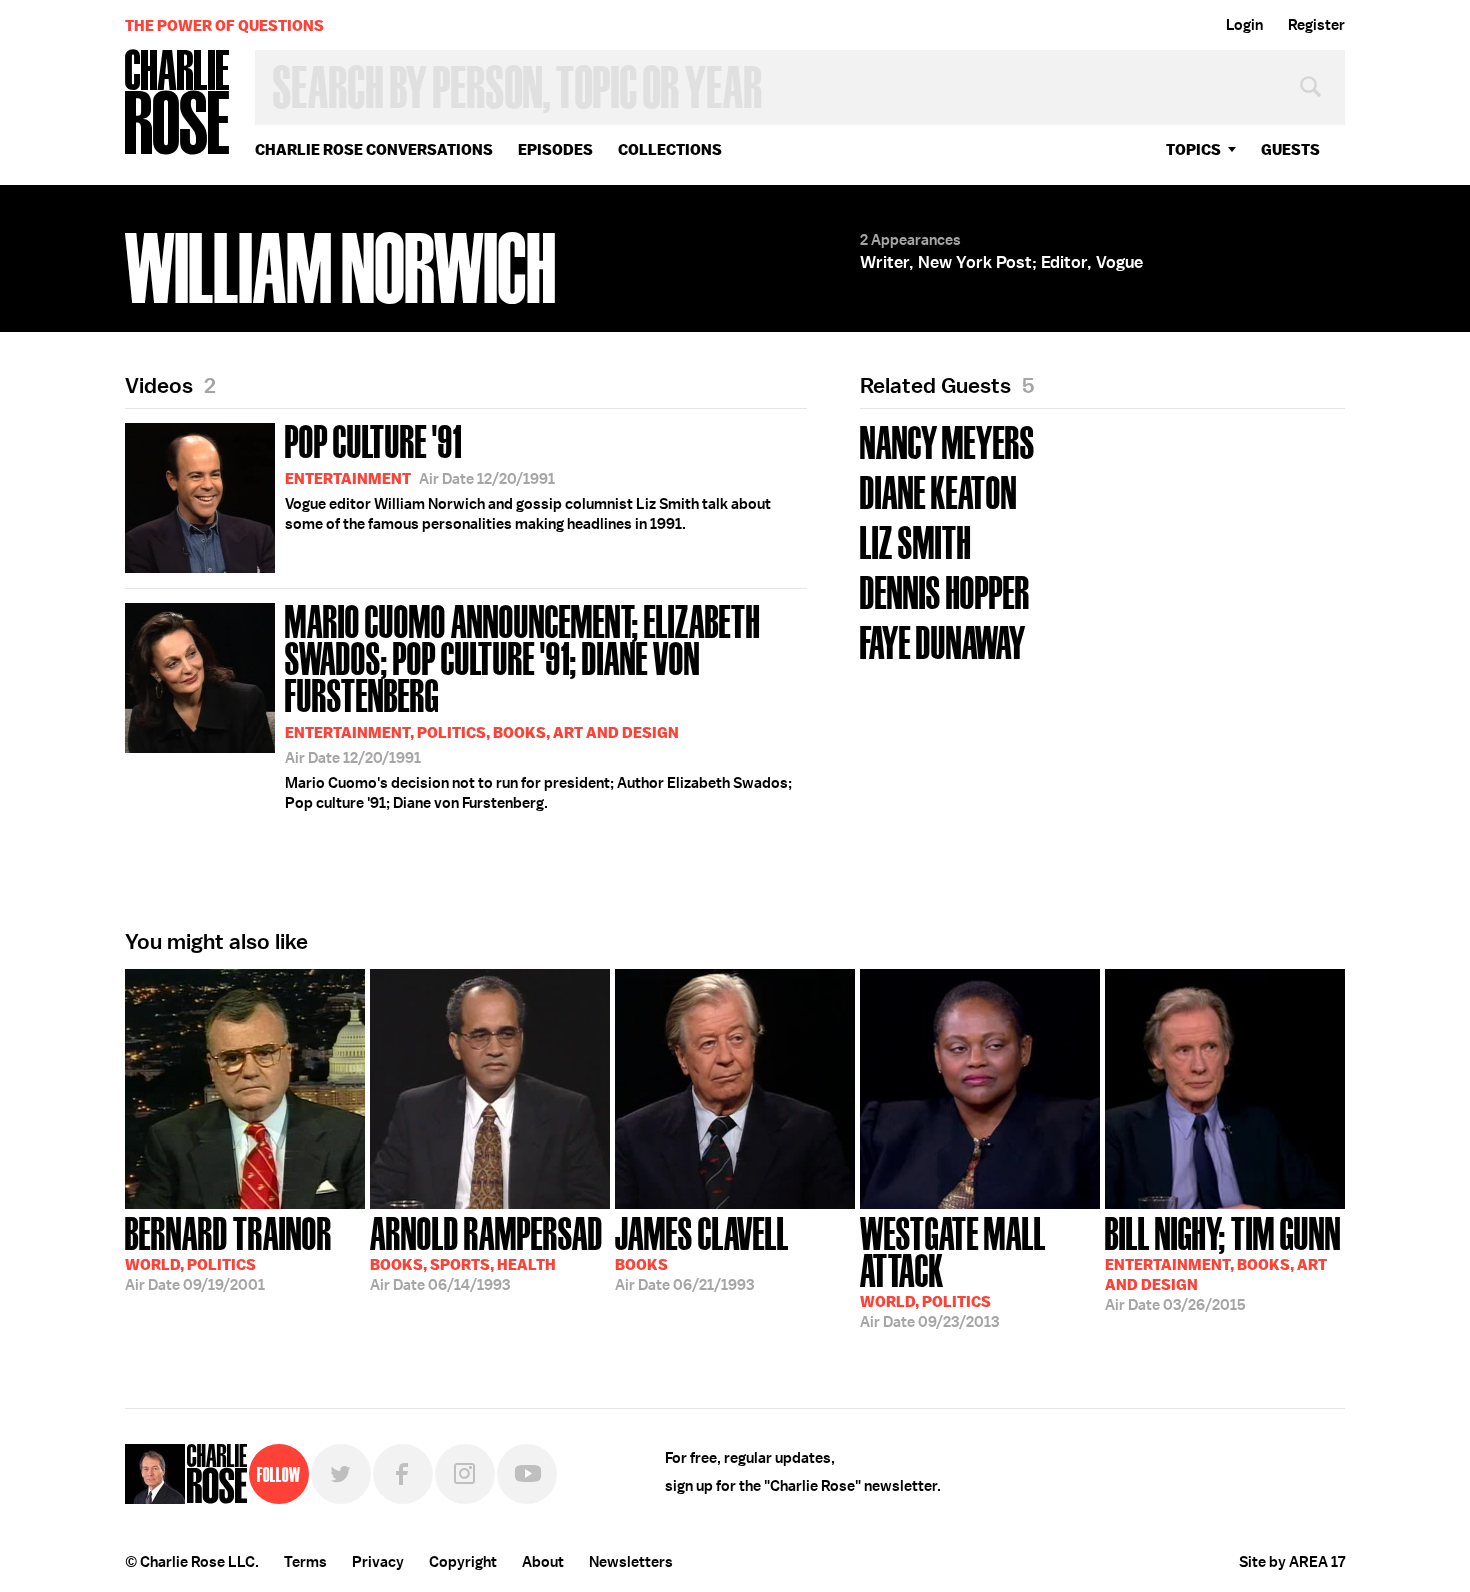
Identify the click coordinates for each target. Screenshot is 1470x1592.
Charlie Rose (178, 103)
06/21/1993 (702, 1252)
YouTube (527, 1474)
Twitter (341, 1474)
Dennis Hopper (945, 590)
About (543, 1562)
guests (1290, 149)
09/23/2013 (953, 1270)
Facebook (403, 1474)
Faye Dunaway (943, 640)
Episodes (555, 149)
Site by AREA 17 (1292, 1562)
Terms (305, 1562)
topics (1193, 149)
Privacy (378, 1562)
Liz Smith (915, 540)
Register (1316, 25)
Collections (670, 149)
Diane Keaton (938, 490)
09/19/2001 (228, 1252)
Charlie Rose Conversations (374, 149)
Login (1244, 25)
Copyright (463, 1562)
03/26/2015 (1223, 1262)
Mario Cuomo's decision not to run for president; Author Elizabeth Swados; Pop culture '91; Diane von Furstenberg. (538, 704)
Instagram (465, 1474)
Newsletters (631, 1562)
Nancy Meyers (947, 440)
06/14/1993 (486, 1252)
